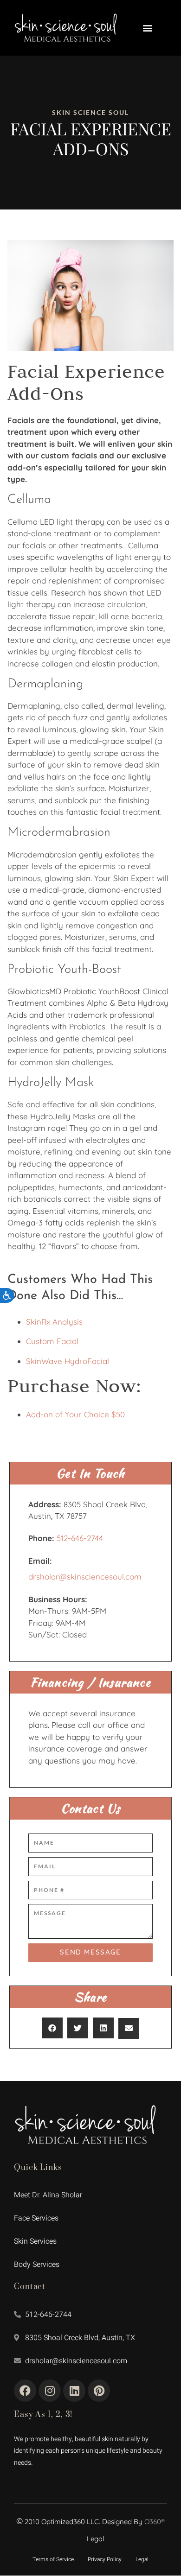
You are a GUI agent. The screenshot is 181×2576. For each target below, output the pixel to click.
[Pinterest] (99, 2391)
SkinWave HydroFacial (68, 1361)
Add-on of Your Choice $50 (75, 1414)
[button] (147, 28)
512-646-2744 (80, 1538)
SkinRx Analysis (54, 1322)
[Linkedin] (74, 2391)
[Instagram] (50, 2391)
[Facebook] (25, 2391)
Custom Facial (52, 1341)
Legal (95, 2539)
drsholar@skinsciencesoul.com (85, 1577)
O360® (155, 2522)
